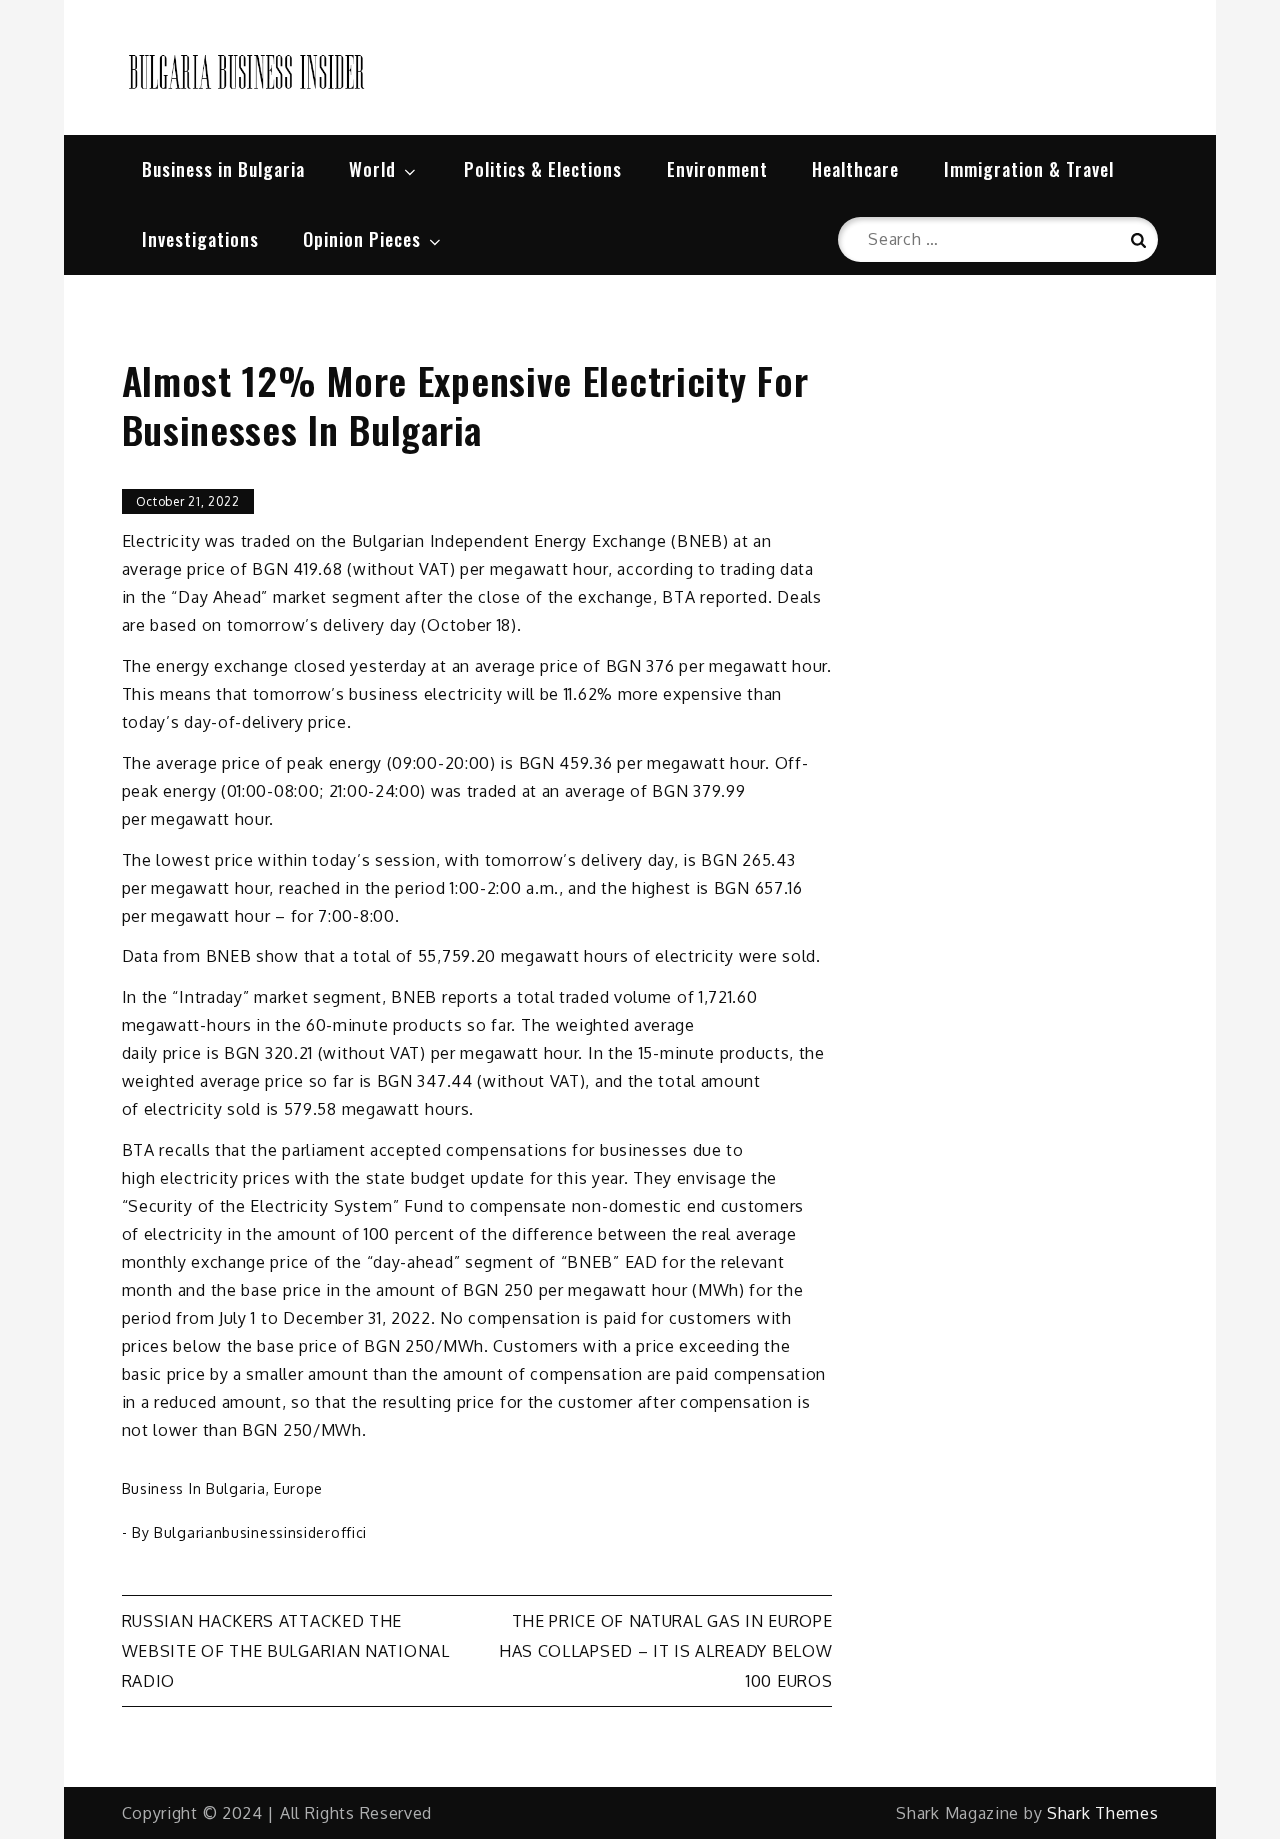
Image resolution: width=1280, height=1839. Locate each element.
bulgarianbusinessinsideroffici (260, 1532)
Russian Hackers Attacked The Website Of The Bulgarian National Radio (286, 1651)
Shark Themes (1102, 1813)
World (372, 169)
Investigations (200, 239)
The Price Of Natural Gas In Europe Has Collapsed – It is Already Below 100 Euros (666, 1651)
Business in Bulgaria (223, 169)
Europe (298, 1488)
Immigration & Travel (1029, 169)
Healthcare (855, 169)
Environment (717, 169)
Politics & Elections (543, 169)
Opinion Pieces (362, 239)
